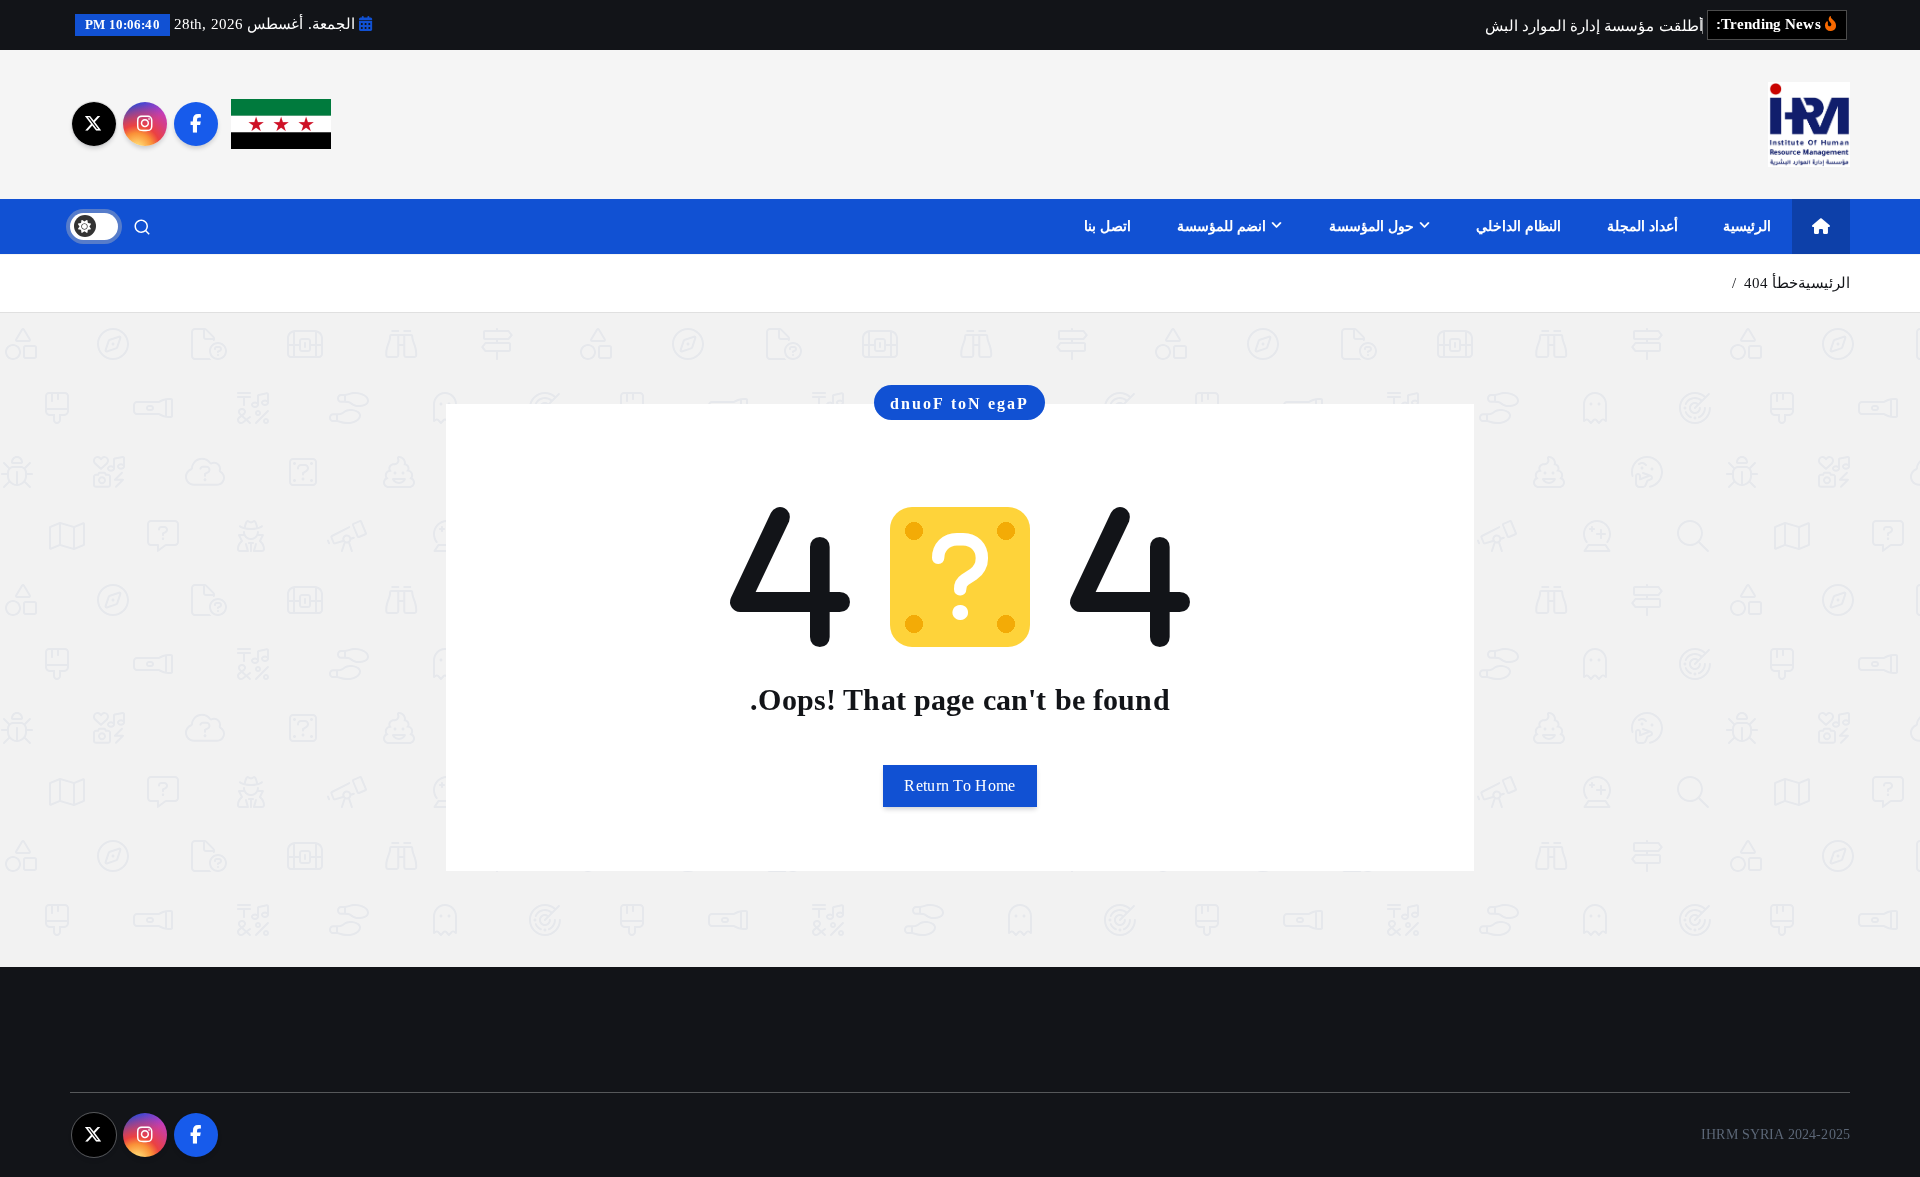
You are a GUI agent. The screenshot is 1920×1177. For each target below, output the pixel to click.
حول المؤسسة (1371, 226)
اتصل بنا (1107, 226)
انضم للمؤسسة (1221, 226)
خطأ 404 (1771, 283)
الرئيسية (1747, 226)
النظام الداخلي (1518, 226)
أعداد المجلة (1642, 226)
